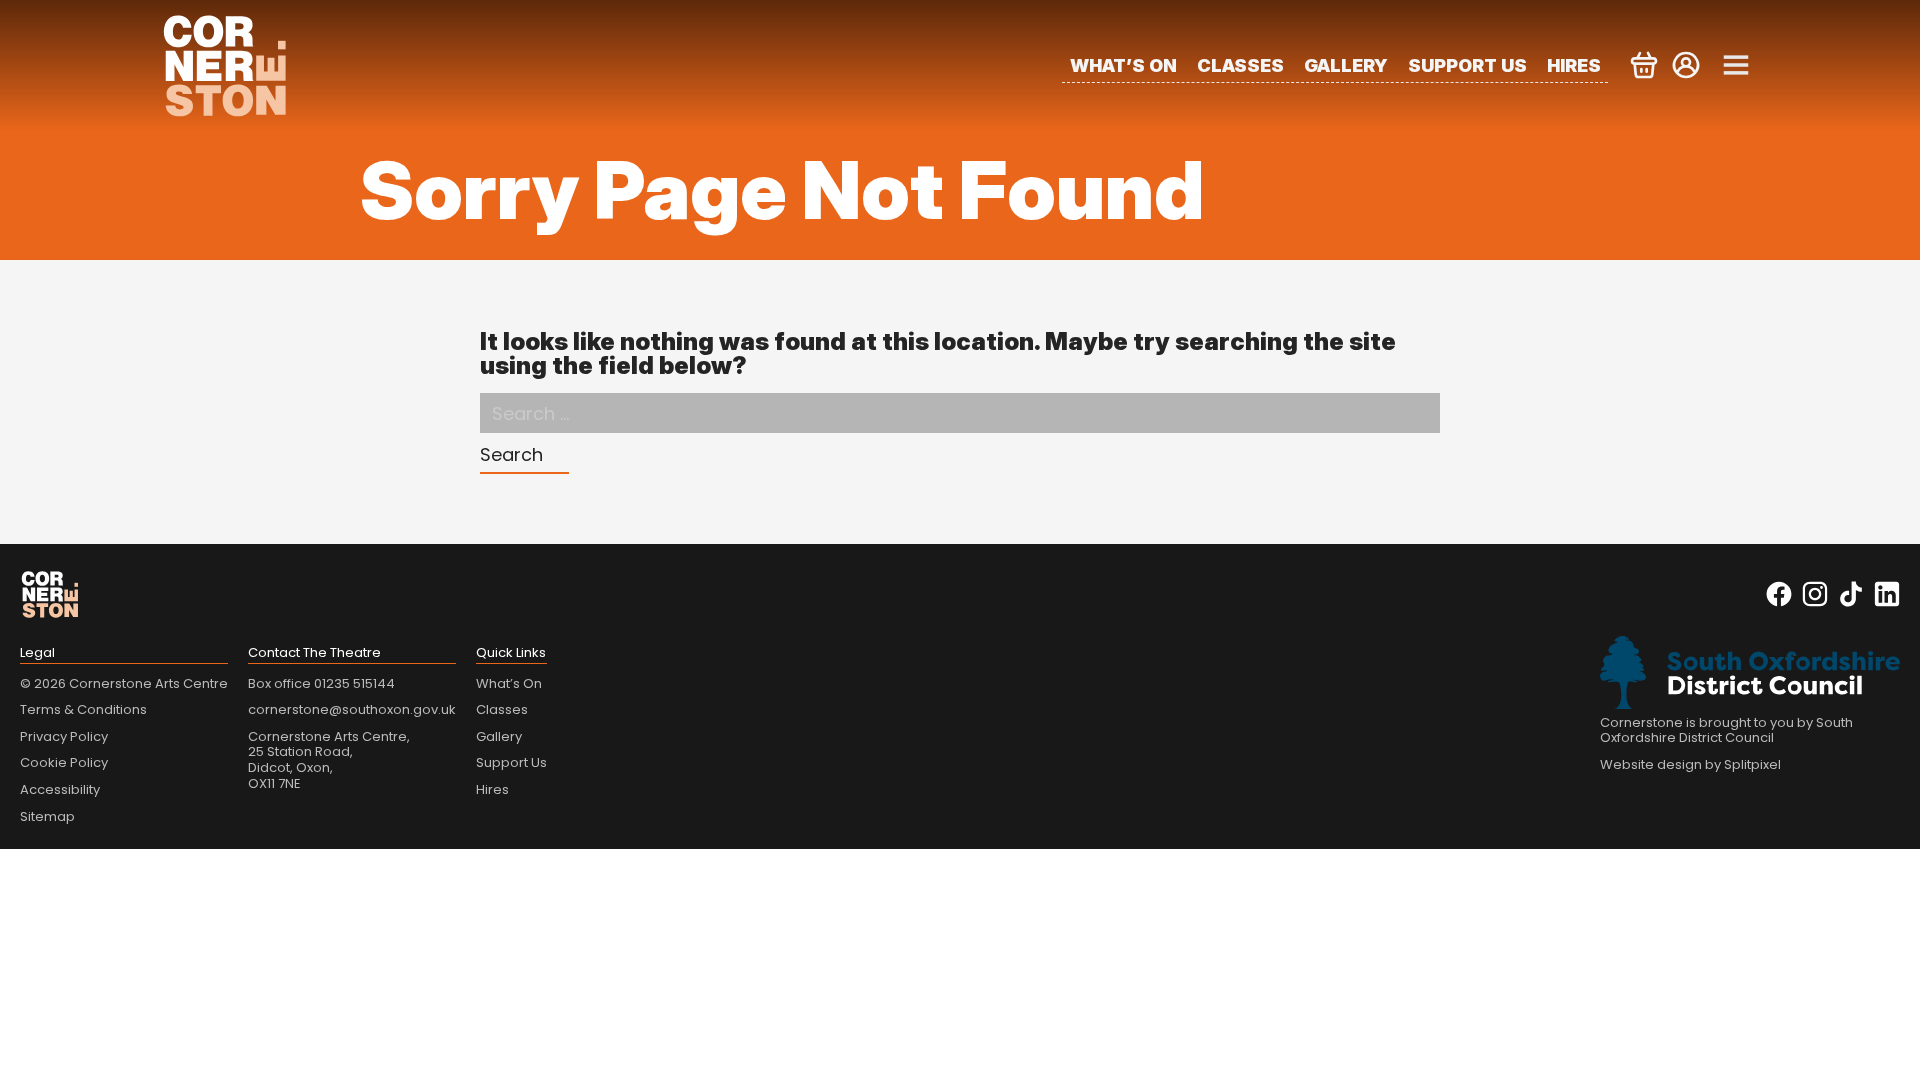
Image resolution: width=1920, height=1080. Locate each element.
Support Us (1467, 65)
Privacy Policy (64, 736)
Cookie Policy (64, 762)
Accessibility (60, 789)
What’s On (1123, 65)
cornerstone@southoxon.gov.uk (352, 709)
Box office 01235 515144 (321, 683)
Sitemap (47, 816)
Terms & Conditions (83, 709)
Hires (1574, 65)
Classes (1240, 65)
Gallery (1346, 65)
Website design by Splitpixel (1690, 764)
